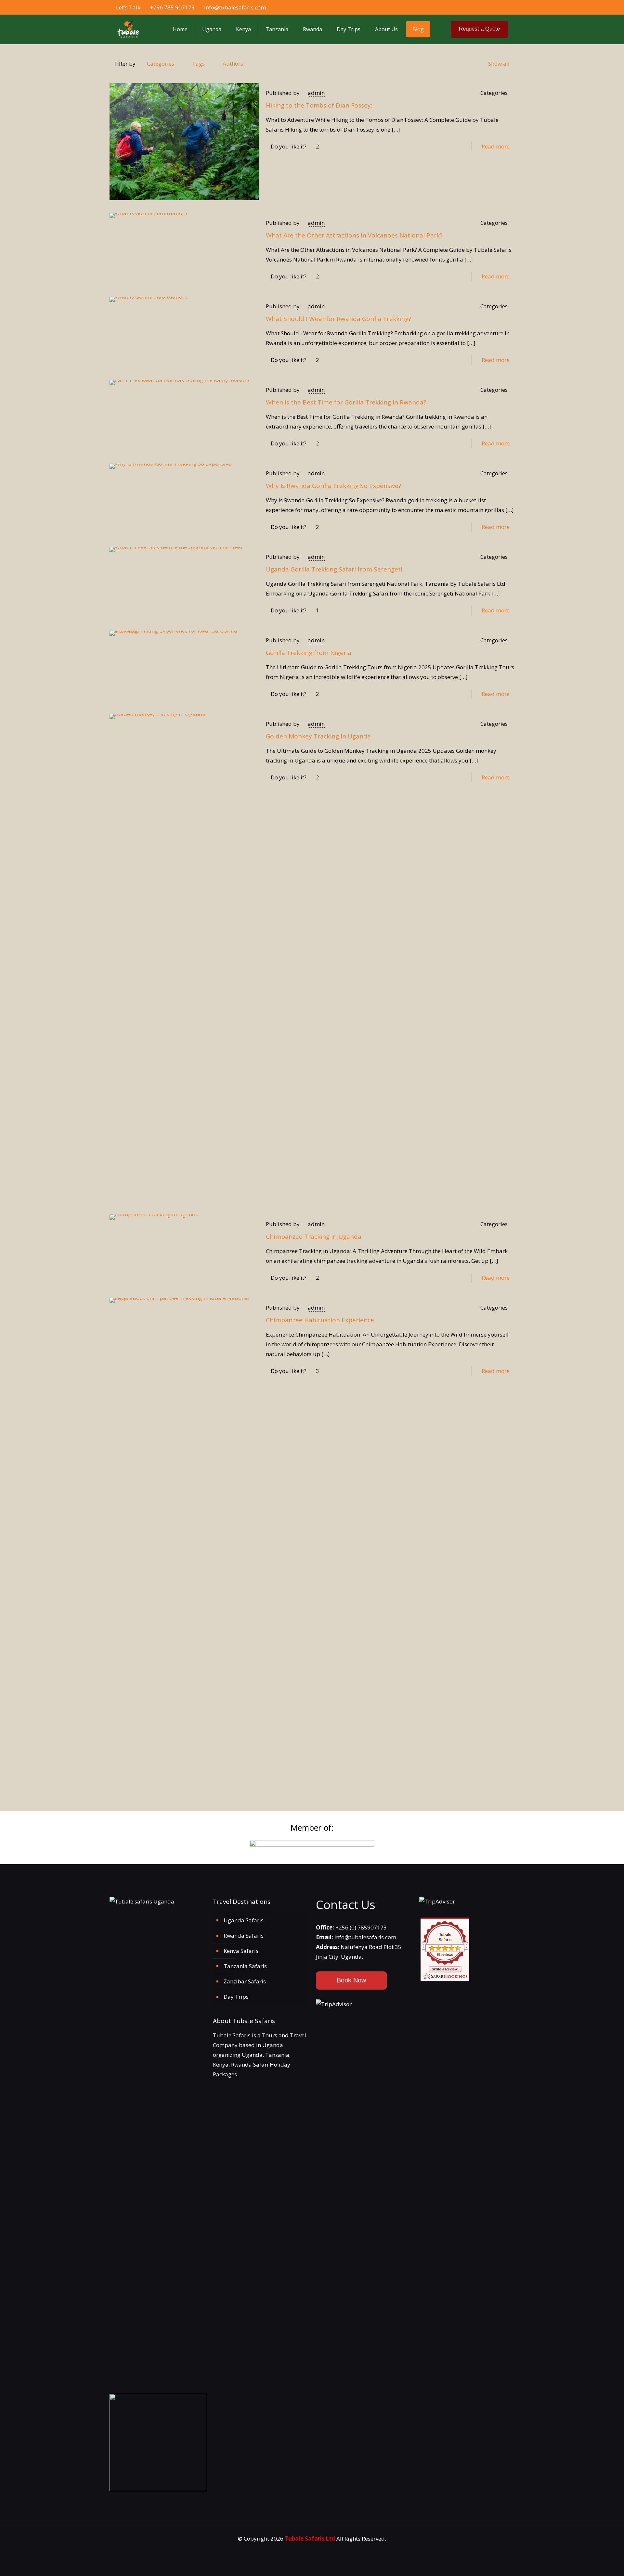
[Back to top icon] (597, 2565)
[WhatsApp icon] (471, 7)
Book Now (351, 1980)
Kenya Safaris (241, 1951)
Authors (233, 64)
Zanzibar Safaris (245, 1981)
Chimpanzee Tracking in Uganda (314, 1237)
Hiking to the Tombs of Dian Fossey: (319, 105)
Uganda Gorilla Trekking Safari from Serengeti (334, 569)
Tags (198, 64)
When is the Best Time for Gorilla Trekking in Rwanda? (346, 402)
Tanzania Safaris (245, 1966)
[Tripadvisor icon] (506, 7)
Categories (161, 64)
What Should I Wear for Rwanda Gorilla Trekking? (338, 319)
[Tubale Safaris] (128, 29)
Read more (496, 146)
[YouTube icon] (492, 7)
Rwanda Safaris (244, 1935)
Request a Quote (479, 29)
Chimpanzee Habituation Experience (320, 1320)
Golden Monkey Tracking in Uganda (318, 736)
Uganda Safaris (244, 1920)
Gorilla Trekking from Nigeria (309, 653)
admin (316, 93)
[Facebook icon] (478, 7)
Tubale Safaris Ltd (310, 2538)
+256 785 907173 (172, 7)
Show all (499, 64)
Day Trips (236, 1997)
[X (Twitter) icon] (485, 7)
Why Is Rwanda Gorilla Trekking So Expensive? (333, 486)
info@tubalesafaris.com (235, 7)
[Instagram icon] (499, 7)
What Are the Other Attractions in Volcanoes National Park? (354, 235)
